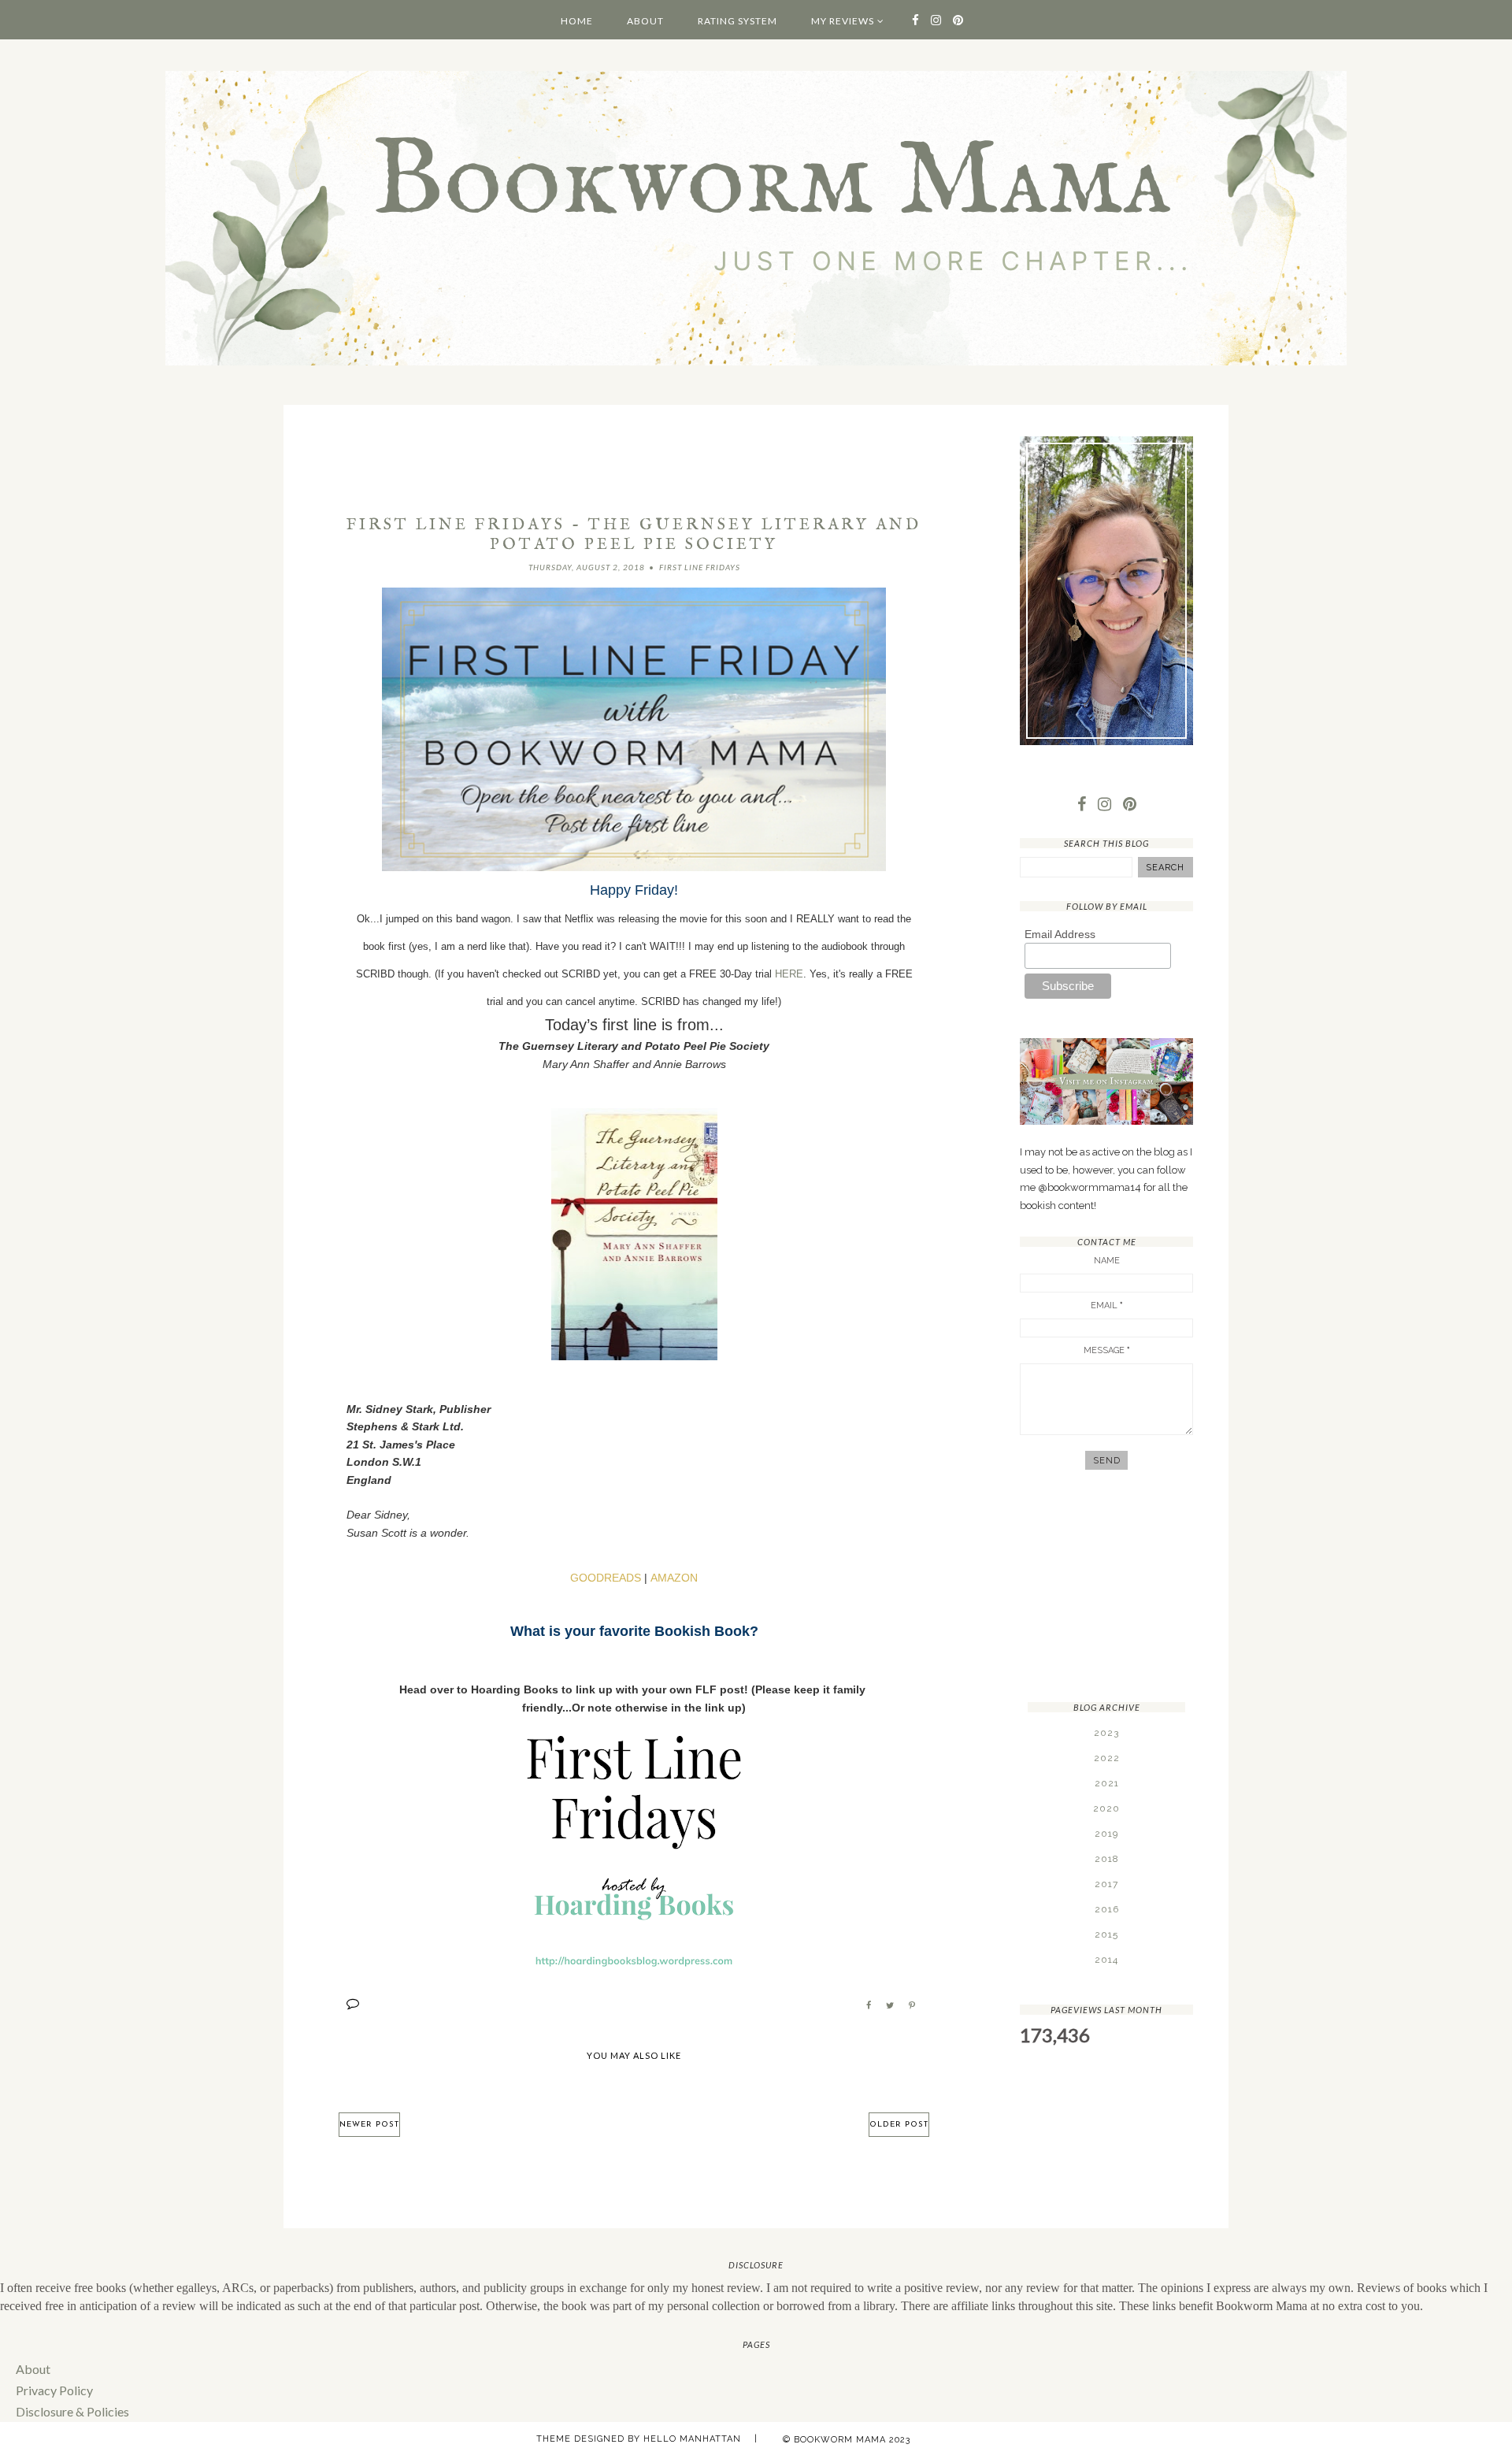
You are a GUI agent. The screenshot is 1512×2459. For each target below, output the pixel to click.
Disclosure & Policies (72, 2411)
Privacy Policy (54, 2390)
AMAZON (674, 1578)
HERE (789, 974)
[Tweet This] (890, 2005)
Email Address (1060, 934)
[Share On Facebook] (869, 2005)
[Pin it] (912, 2005)
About (645, 21)
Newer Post (369, 2125)
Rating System (737, 21)
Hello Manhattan (692, 2439)
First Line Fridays (700, 567)
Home (577, 21)
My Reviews (843, 21)
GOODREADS (606, 1578)
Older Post (899, 2125)
